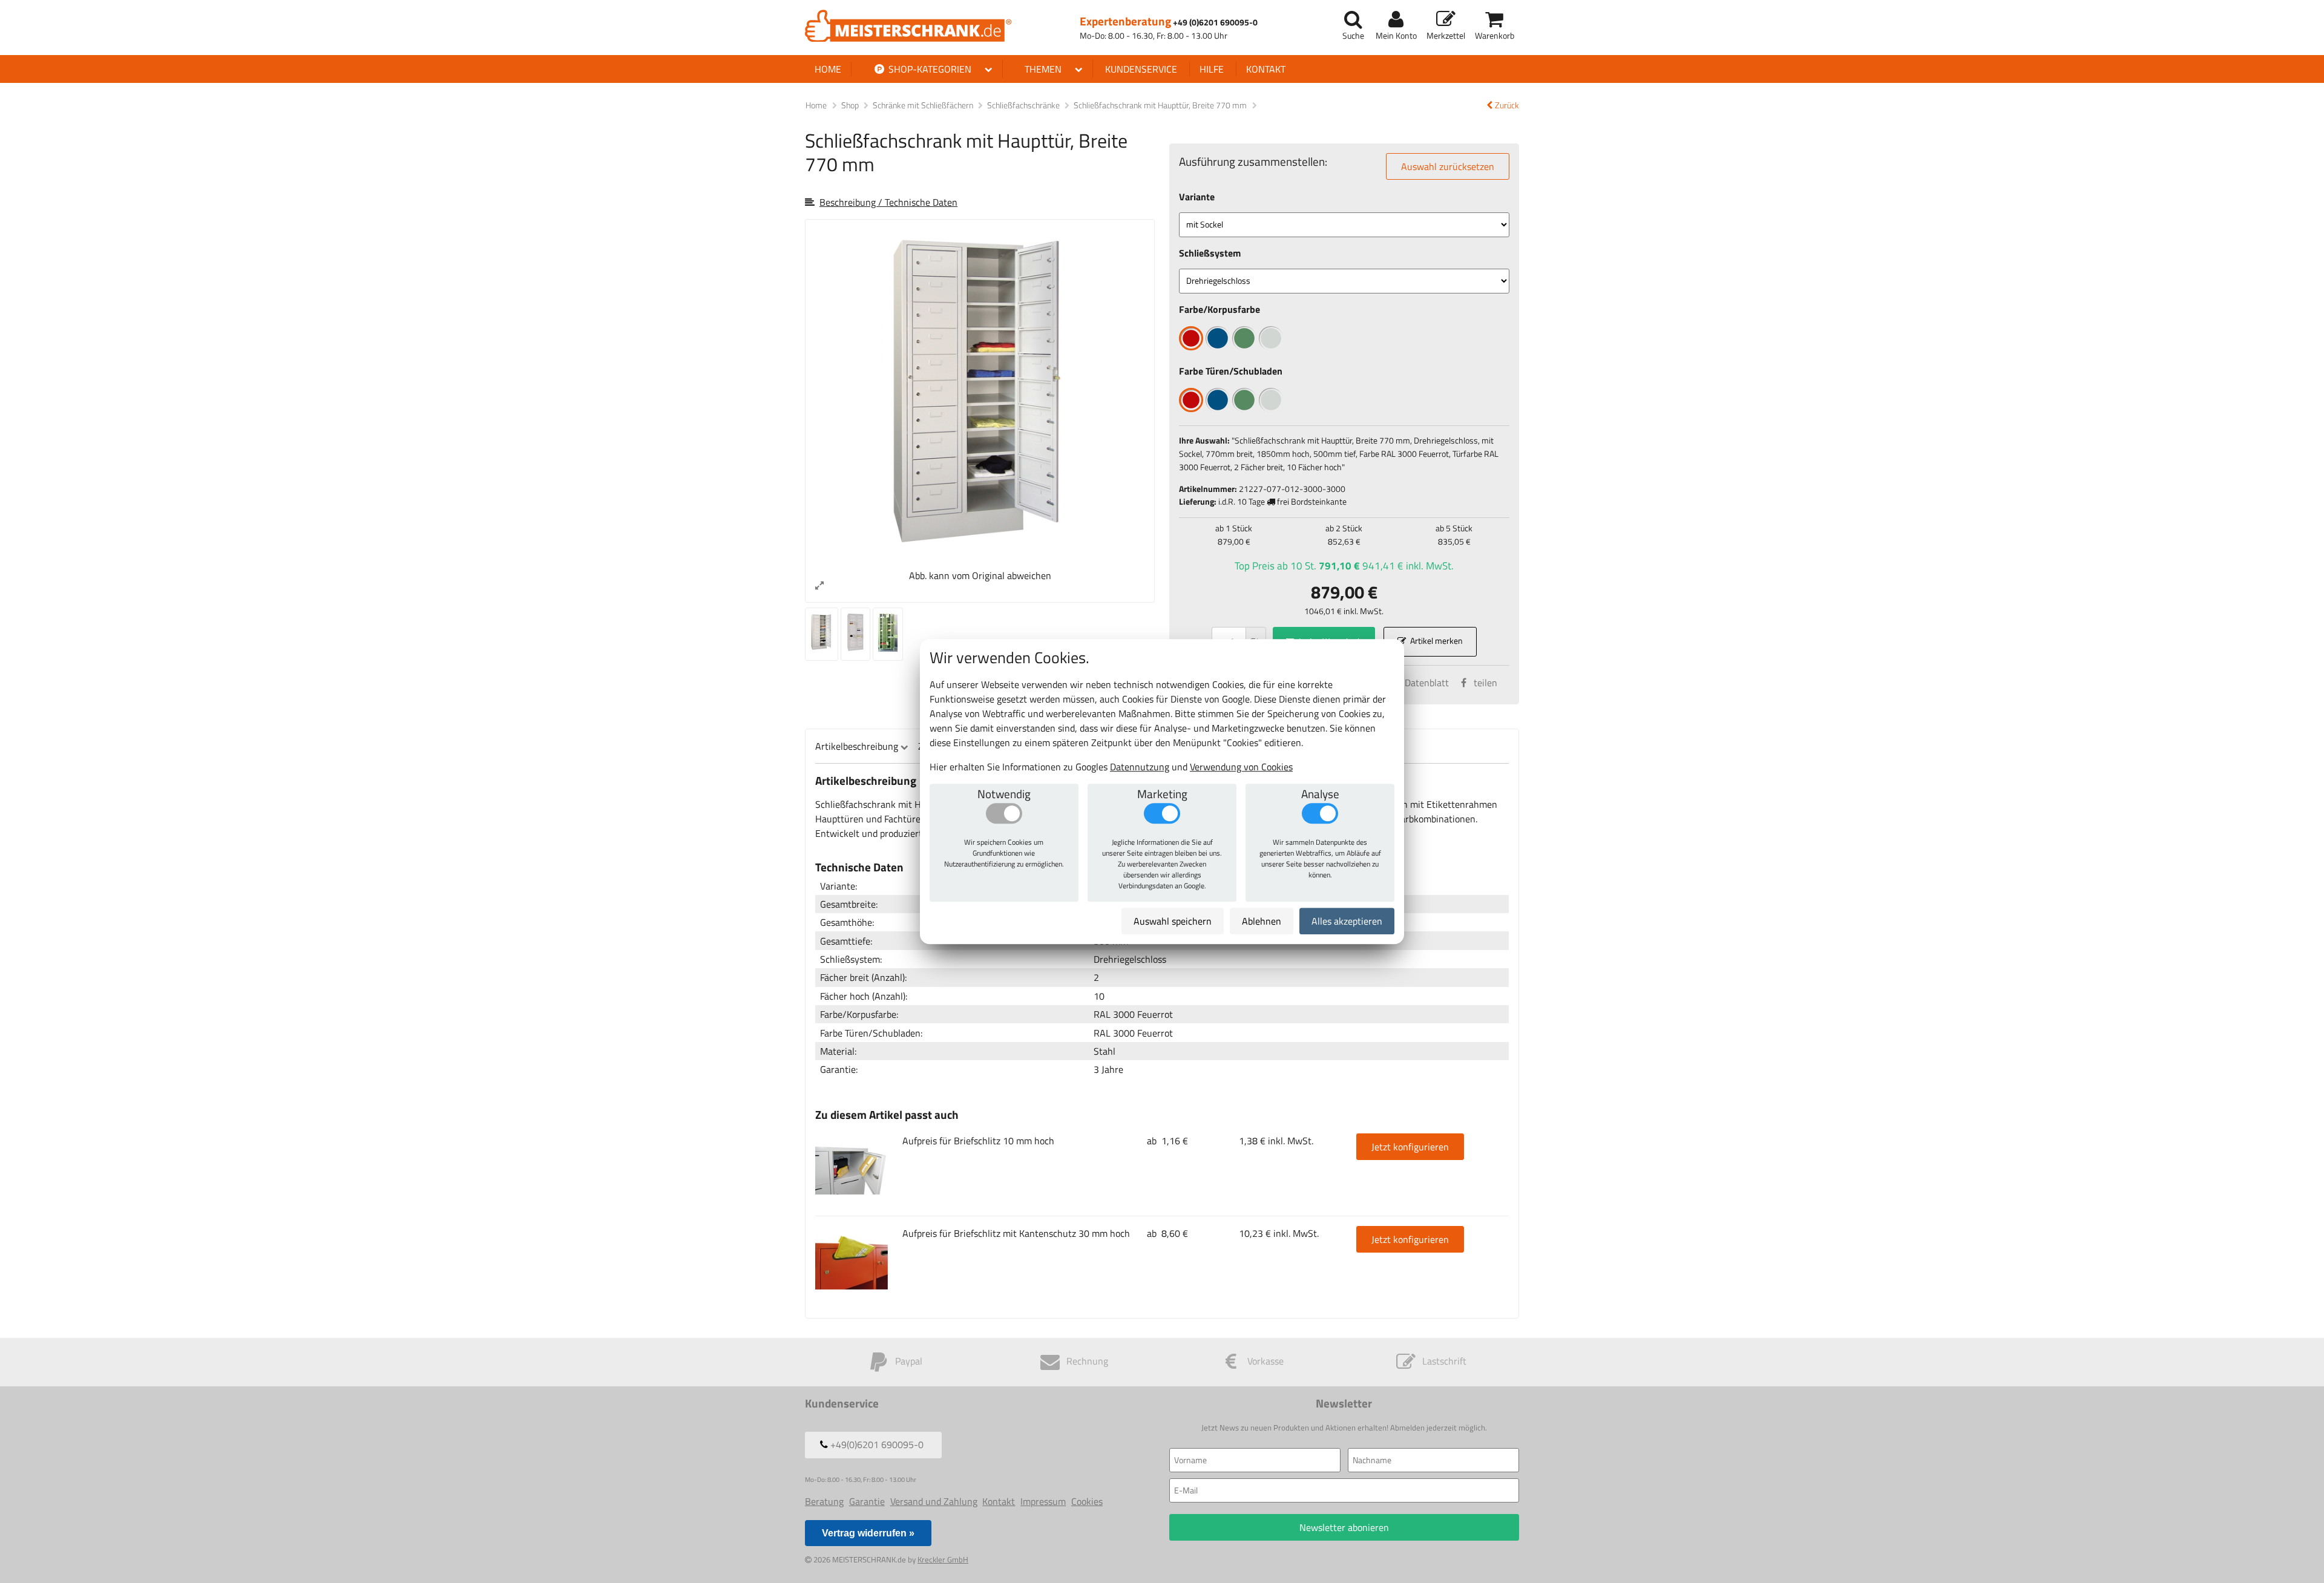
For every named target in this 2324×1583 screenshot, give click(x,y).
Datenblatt (1427, 683)
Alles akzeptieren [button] (1347, 921)
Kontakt (1266, 69)
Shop (850, 105)
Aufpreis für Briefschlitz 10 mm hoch (978, 1141)
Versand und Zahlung (934, 1501)
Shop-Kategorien (929, 69)
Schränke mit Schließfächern (924, 105)
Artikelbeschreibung (857, 746)
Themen (1043, 69)
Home (828, 69)
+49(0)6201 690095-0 (876, 1444)
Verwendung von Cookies (1241, 767)
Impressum (1043, 1501)
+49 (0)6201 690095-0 (1215, 23)
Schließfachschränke (1024, 105)
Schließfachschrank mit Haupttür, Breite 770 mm (1161, 105)
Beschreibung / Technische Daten (888, 202)
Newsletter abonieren (1344, 1527)
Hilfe (1212, 69)
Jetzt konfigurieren (1410, 1147)
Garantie (867, 1501)
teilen (1485, 683)
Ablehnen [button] (1262, 921)
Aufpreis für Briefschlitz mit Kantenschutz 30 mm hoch (1016, 1233)
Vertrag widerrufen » (868, 1533)
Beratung (824, 1501)
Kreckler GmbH (943, 1559)
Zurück (1507, 106)
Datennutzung (1140, 767)
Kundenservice (1141, 69)
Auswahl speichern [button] (1173, 921)
